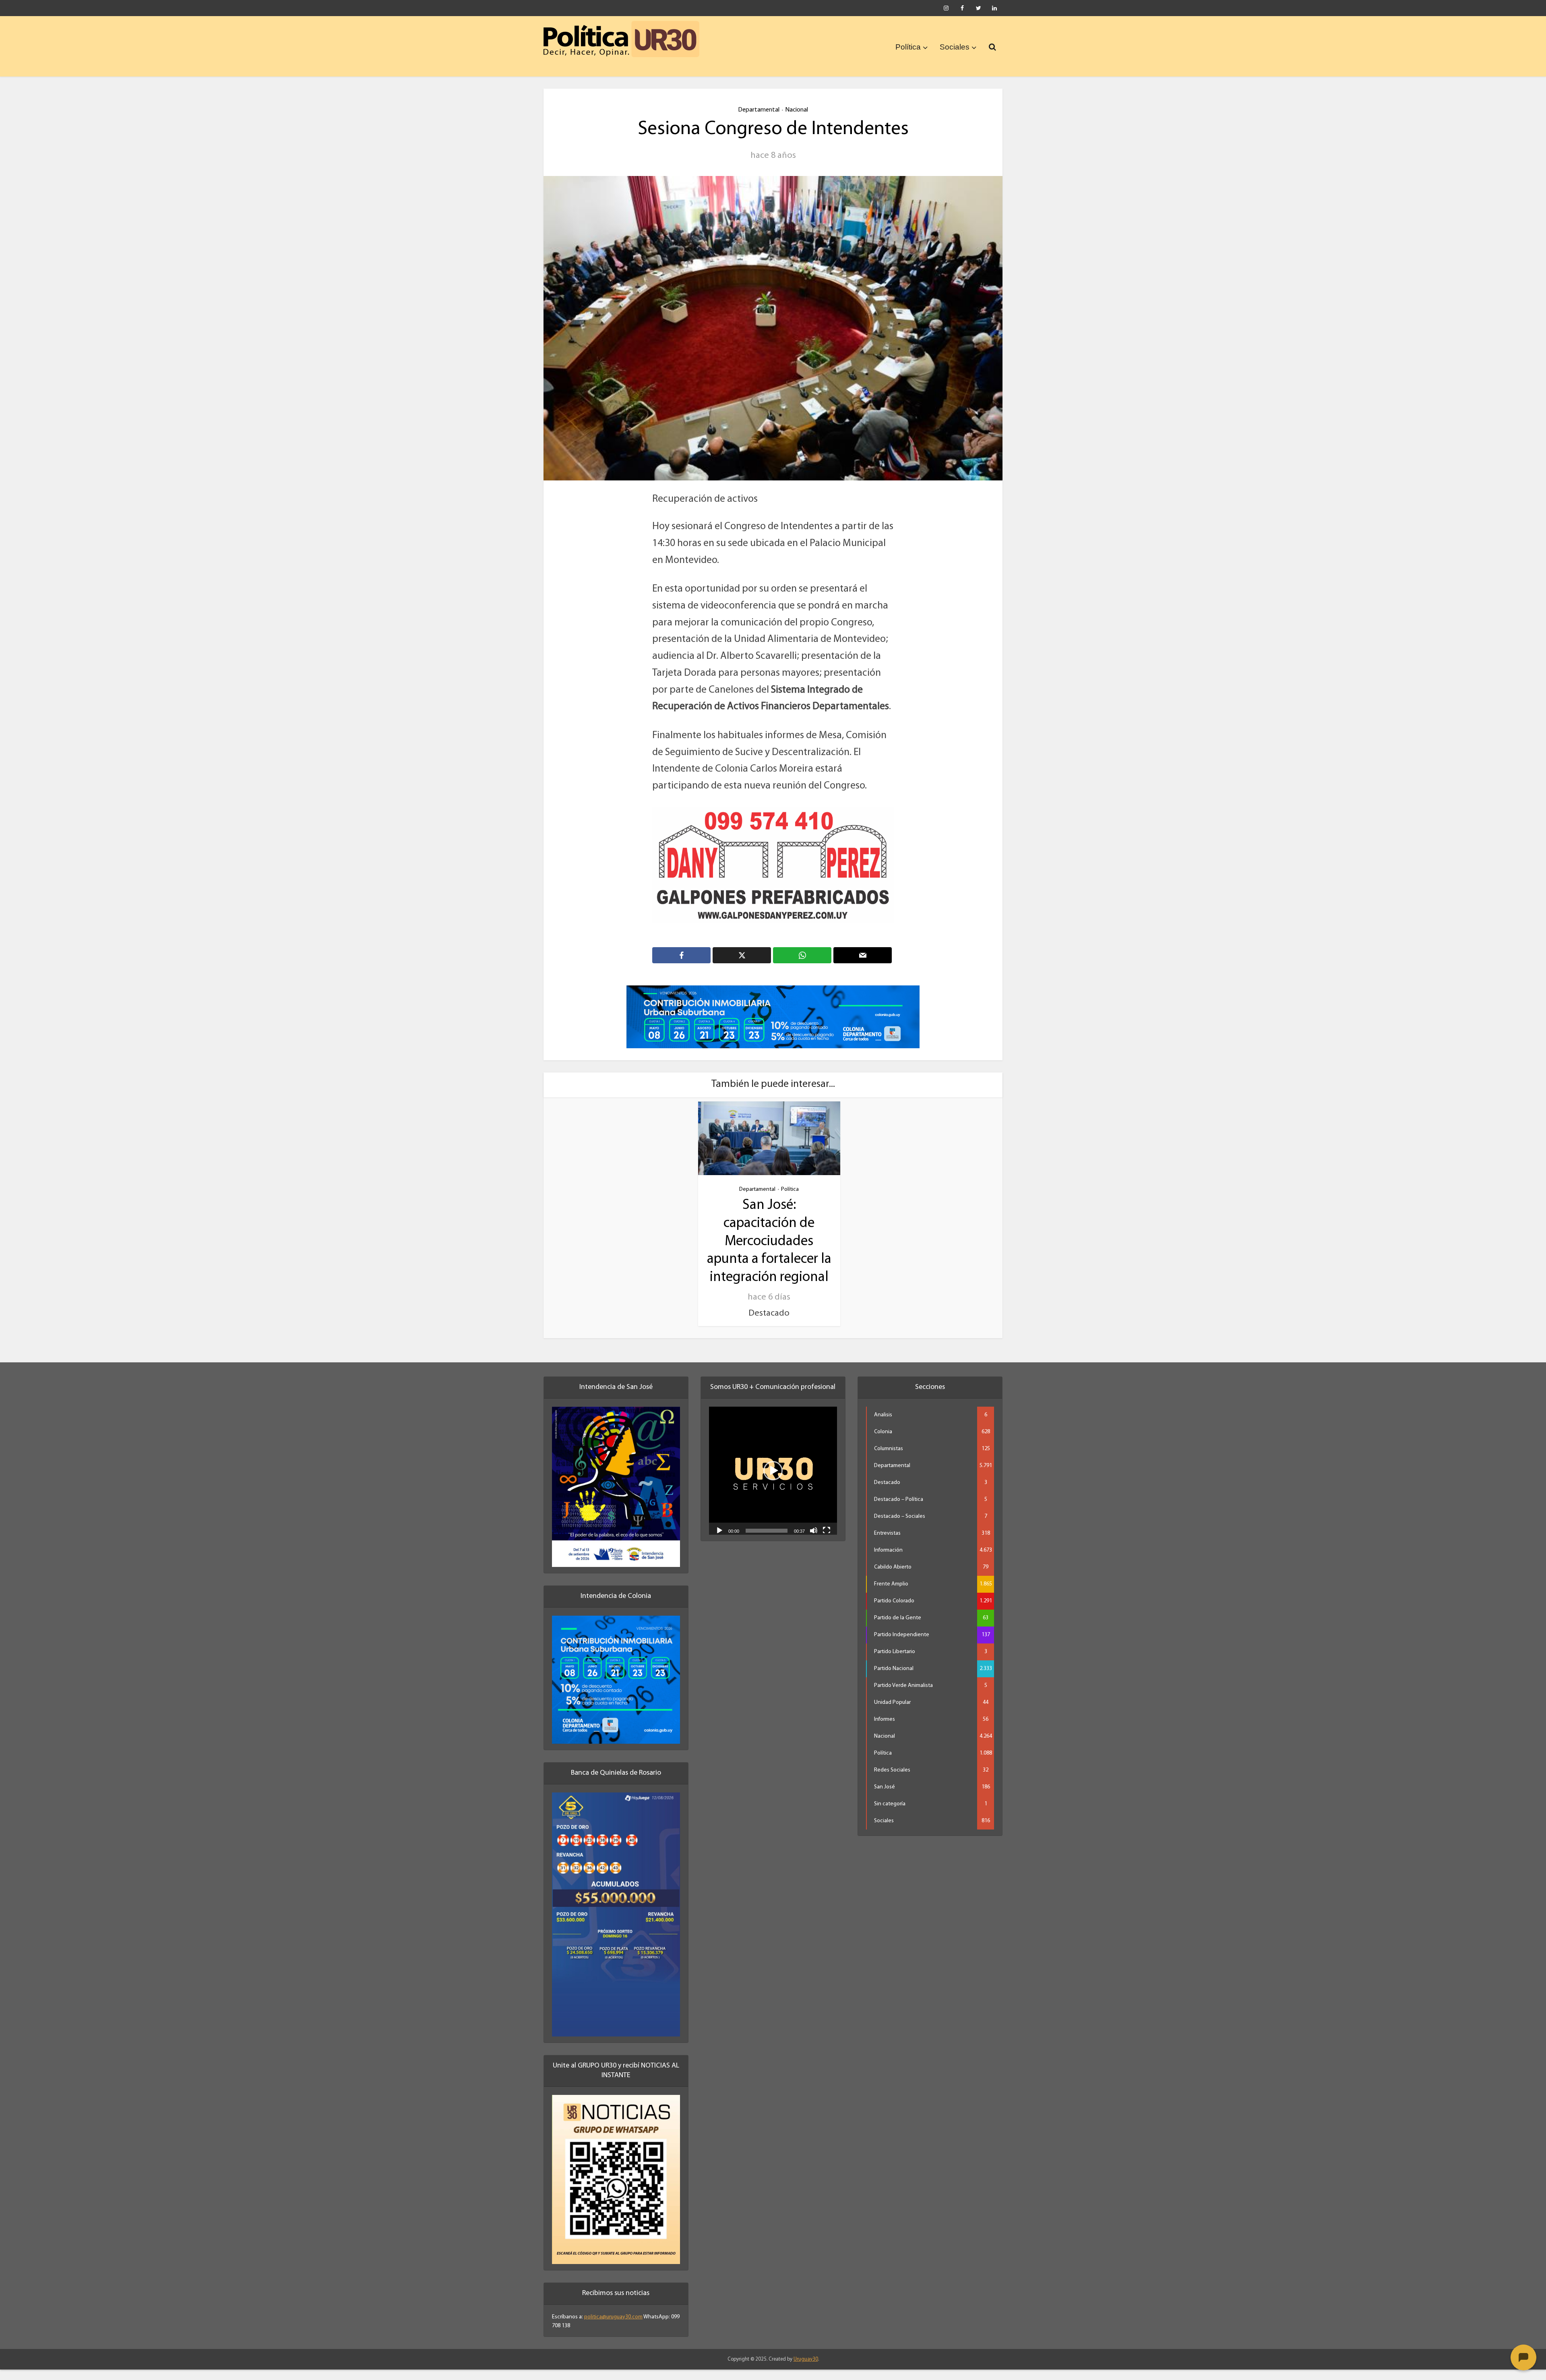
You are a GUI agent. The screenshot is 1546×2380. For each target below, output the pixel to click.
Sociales (955, 47)
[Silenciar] (814, 1541)
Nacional (797, 110)
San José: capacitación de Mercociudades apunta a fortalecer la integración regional (769, 1252)
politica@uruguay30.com (613, 2327)
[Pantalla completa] (827, 1541)
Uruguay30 (806, 2370)
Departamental (759, 110)
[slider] (767, 1542)
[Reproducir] (719, 1541)
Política (908, 47)
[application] (773, 1482)
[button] (773, 1482)
